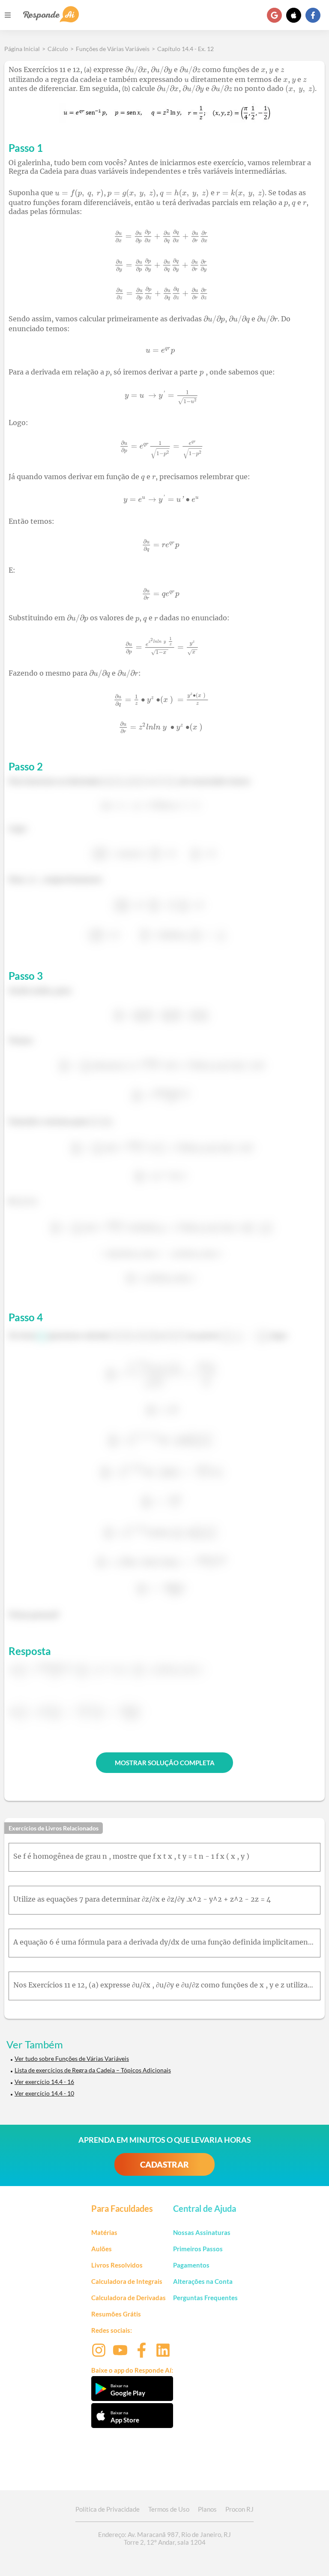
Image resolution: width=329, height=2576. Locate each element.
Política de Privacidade (108, 2509)
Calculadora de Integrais (127, 2281)
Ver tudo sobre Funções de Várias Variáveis (72, 2058)
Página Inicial (22, 49)
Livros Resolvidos (117, 2265)
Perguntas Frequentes (205, 2298)
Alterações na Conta (203, 2281)
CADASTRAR (164, 2164)
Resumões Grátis (116, 2314)
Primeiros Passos (198, 2249)
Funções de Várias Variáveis (113, 49)
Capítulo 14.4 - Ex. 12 (185, 49)
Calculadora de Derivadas (129, 2298)
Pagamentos (191, 2265)
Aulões (102, 2249)
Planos (207, 2509)
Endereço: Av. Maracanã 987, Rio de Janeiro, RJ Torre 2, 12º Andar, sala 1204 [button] (164, 2538)
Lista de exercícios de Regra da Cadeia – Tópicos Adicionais (93, 2070)
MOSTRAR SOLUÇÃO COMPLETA (165, 1763)
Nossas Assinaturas (202, 2232)
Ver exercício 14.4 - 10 (44, 2093)
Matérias (104, 2232)
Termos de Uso (169, 2509)
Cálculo (58, 49)
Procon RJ (239, 2509)
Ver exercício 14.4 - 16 (44, 2082)
